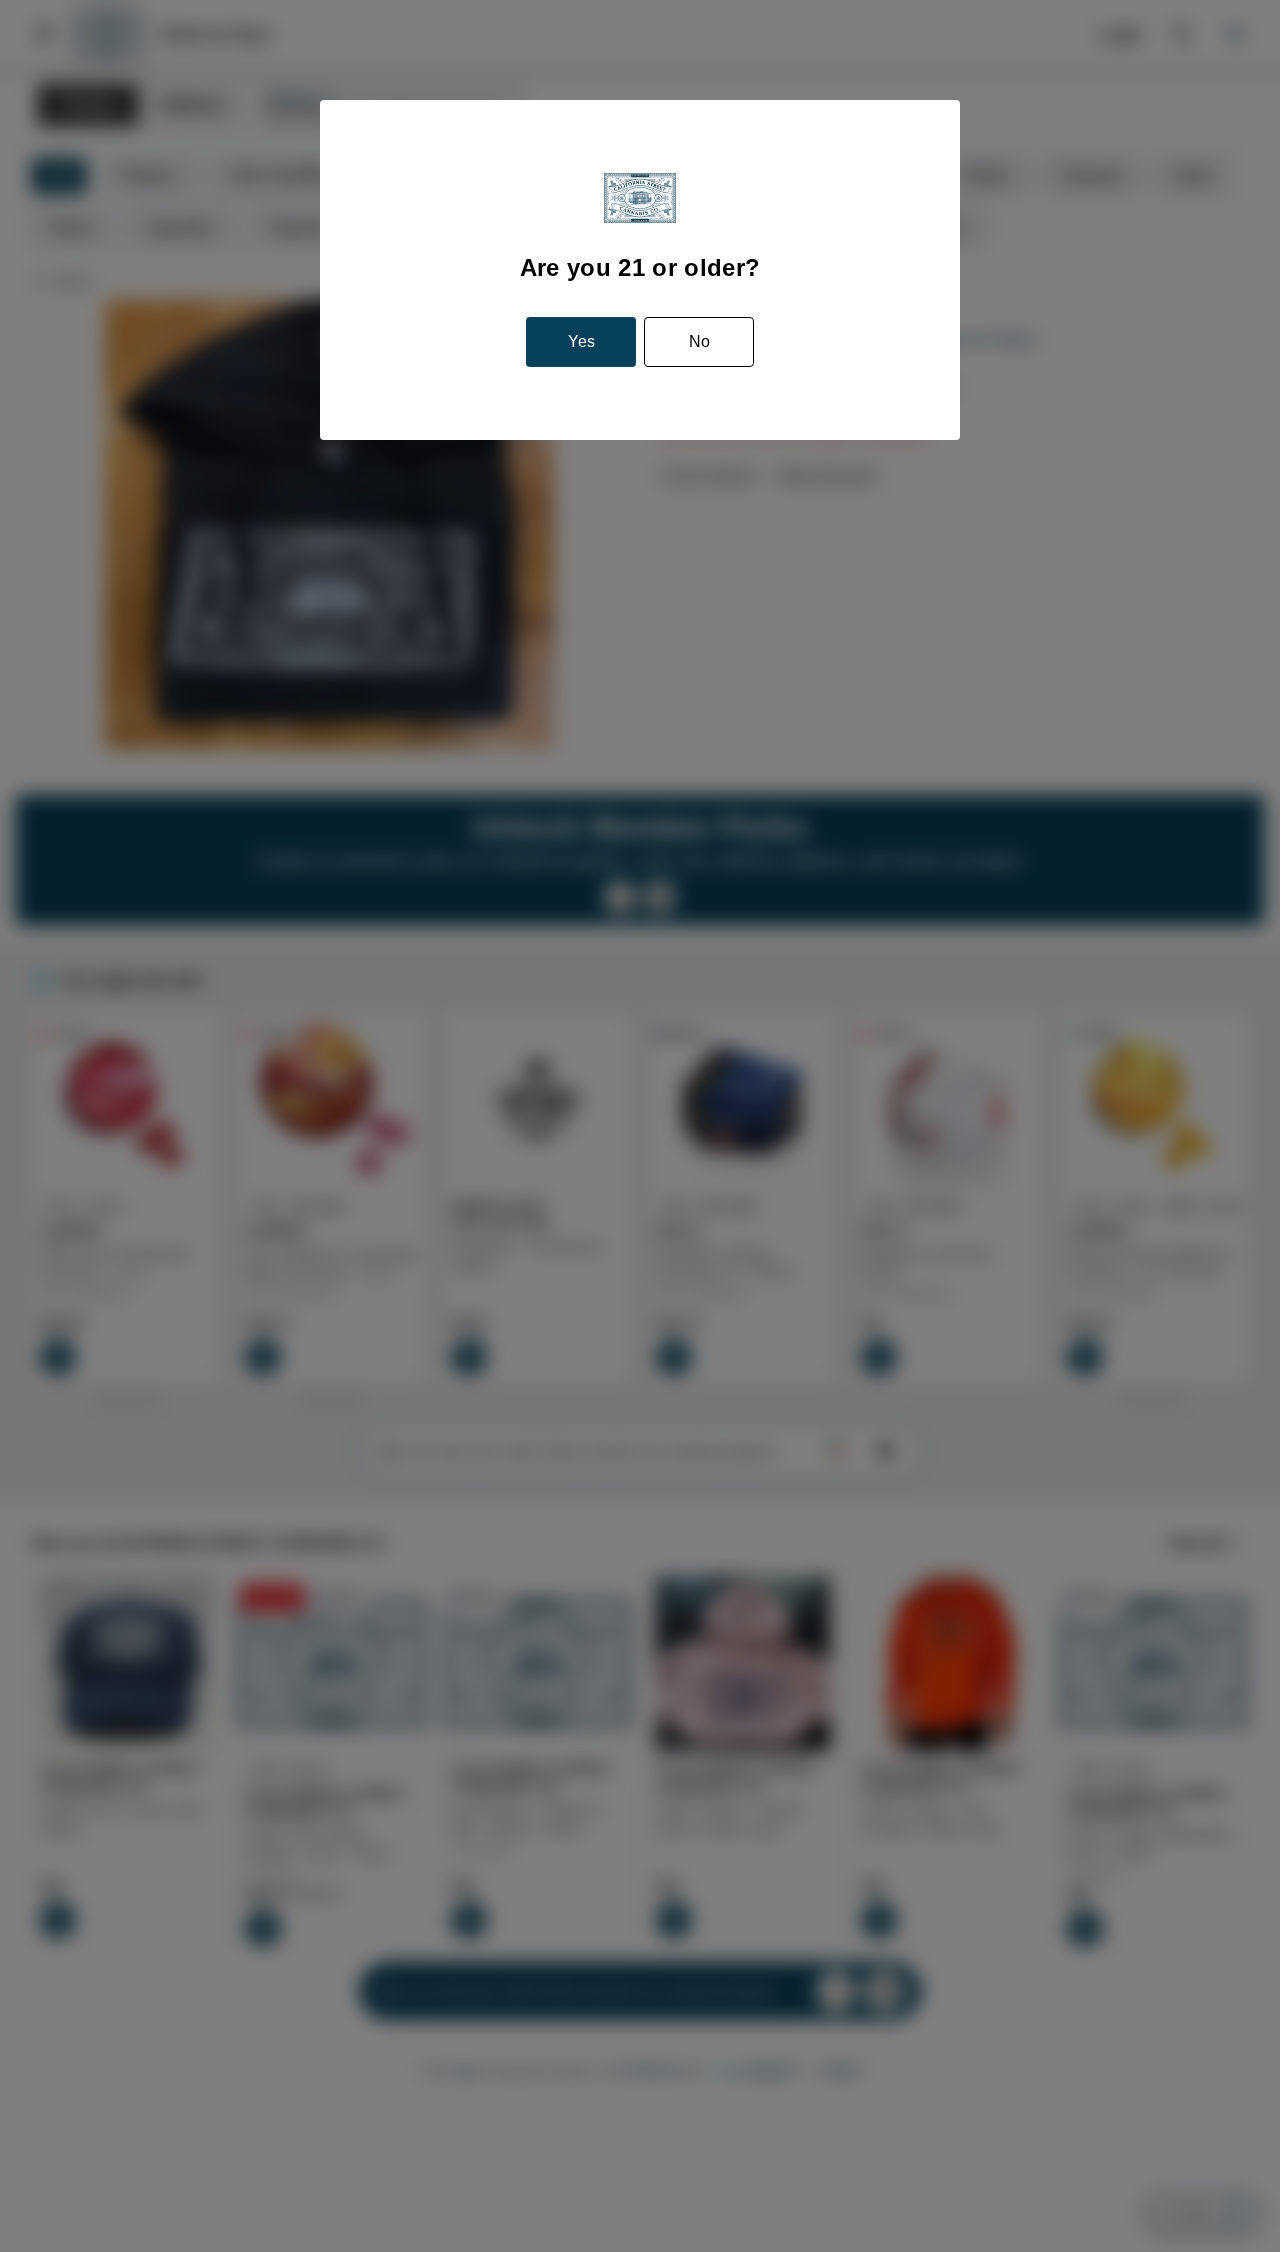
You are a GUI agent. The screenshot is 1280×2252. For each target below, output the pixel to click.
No (699, 341)
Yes (581, 341)
